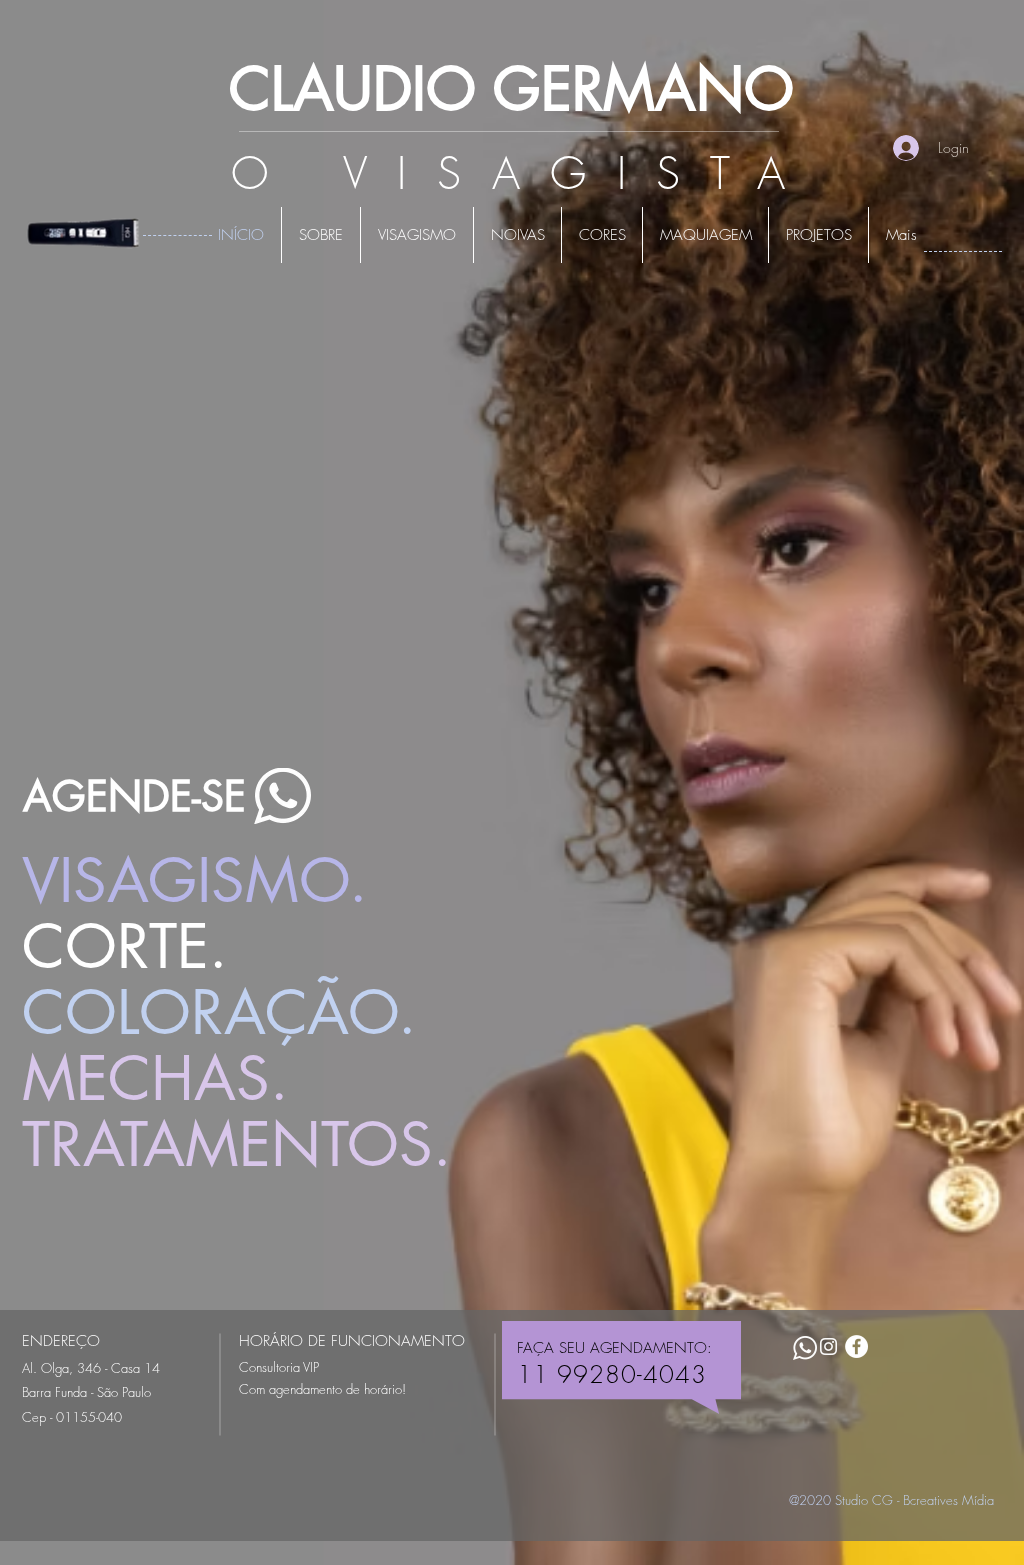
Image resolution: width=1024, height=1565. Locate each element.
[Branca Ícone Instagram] (828, 1346)
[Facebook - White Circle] (856, 1346)
